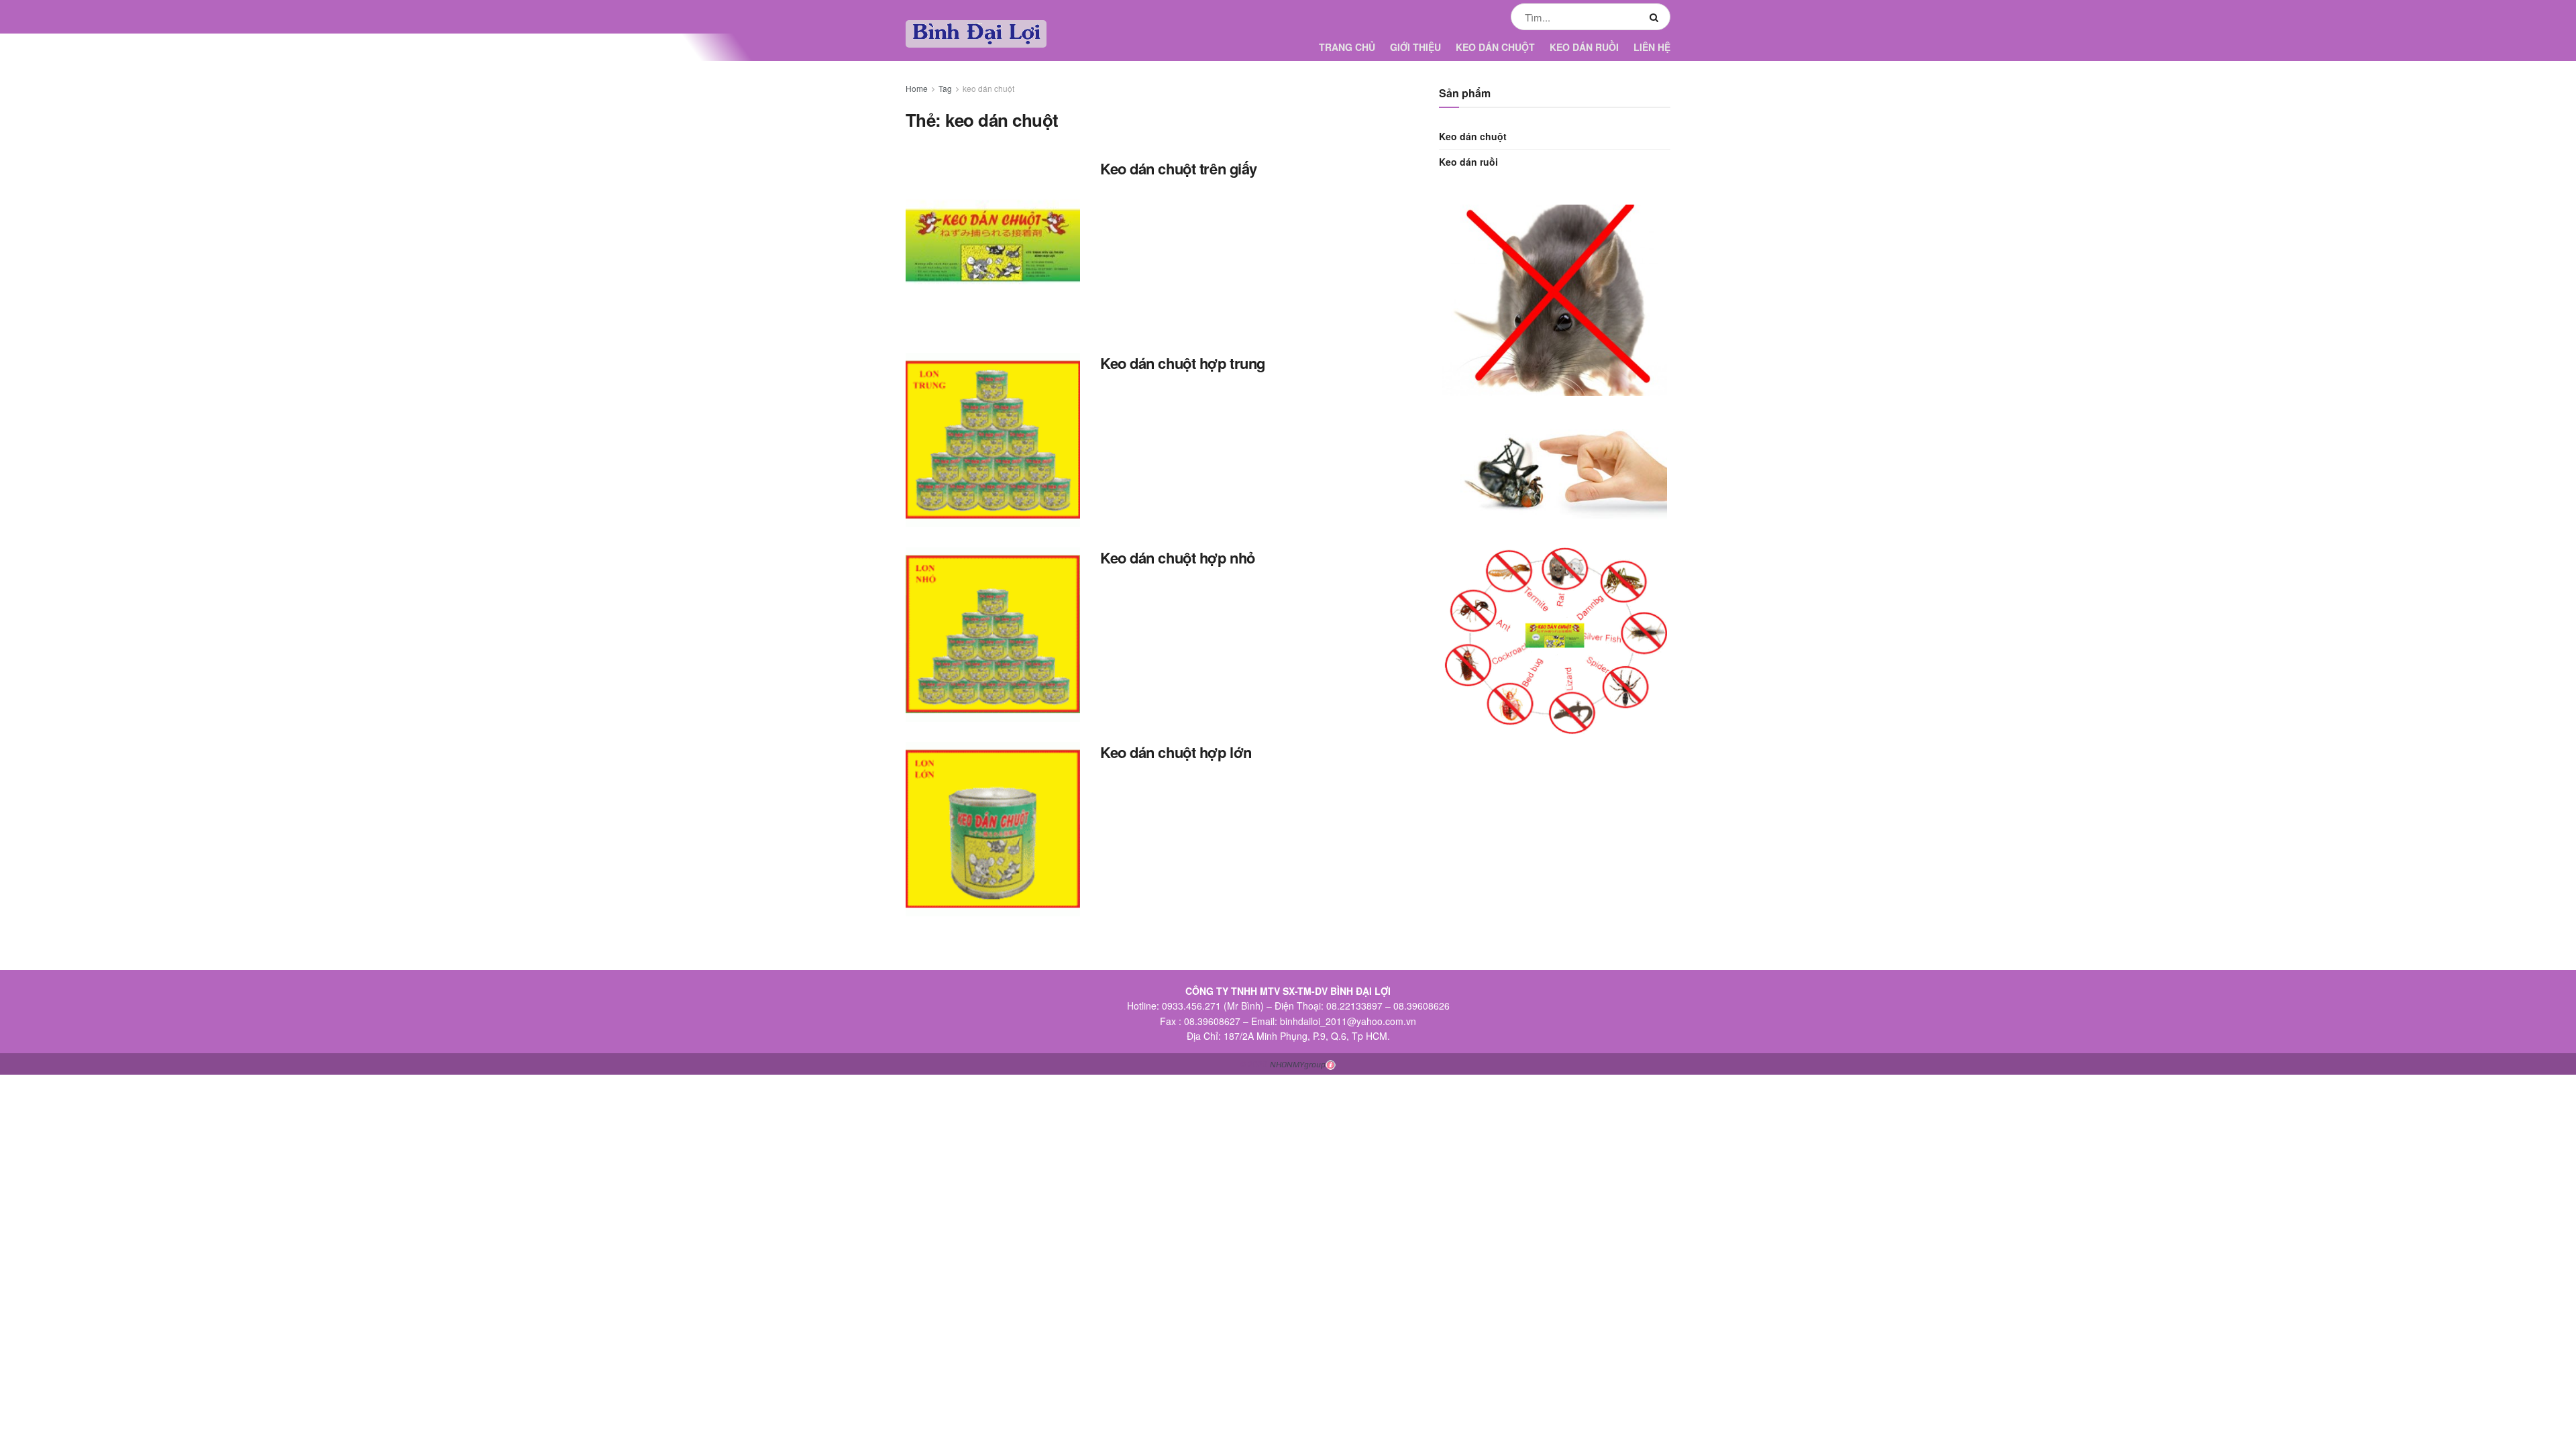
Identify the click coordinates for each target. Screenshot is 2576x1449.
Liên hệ (1652, 47)
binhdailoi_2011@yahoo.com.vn (1348, 1021)
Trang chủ (1347, 47)
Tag (945, 88)
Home (917, 88)
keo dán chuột (988, 88)
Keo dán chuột (1495, 47)
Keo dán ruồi (1584, 47)
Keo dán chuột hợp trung (1183, 363)
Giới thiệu (1415, 47)
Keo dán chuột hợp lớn (1176, 752)
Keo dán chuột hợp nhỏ (1178, 557)
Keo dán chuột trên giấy (1179, 168)
